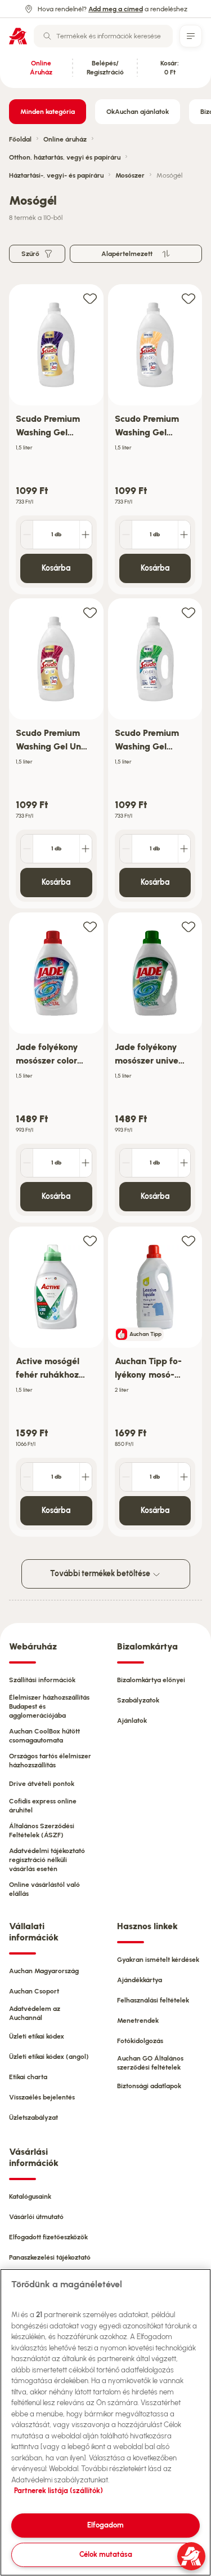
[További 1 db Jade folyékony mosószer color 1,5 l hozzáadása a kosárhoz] (86, 1163)
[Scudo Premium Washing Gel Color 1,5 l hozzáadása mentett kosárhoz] (90, 298)
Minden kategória (48, 112)
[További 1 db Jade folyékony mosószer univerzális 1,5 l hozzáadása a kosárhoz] (184, 1163)
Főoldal (20, 139)
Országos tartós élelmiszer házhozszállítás (50, 1761)
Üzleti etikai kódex (37, 2036)
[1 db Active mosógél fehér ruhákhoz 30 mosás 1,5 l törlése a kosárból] (27, 1477)
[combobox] (103, 36)
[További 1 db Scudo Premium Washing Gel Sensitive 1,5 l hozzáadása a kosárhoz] (184, 535)
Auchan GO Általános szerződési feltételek (150, 2063)
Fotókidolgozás (140, 2041)
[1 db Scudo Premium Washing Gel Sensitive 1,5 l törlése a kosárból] (126, 535)
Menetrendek (138, 2021)
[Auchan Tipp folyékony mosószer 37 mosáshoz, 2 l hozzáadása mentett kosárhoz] (188, 1240)
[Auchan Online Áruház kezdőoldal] (18, 36)
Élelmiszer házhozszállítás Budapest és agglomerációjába (49, 1706)
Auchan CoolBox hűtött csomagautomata (44, 1736)
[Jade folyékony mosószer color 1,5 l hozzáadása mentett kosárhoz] (90, 926)
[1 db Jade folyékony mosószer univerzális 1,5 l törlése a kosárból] (126, 1163)
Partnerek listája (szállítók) (59, 2491)
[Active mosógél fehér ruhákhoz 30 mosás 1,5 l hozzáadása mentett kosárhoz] (90, 1240)
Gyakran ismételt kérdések (158, 1960)
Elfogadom (105, 2525)
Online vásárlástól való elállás (44, 1889)
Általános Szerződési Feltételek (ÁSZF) (42, 1830)
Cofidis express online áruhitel (43, 1806)
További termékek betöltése (101, 1574)
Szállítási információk (42, 1680)
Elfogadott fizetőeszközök (48, 2237)
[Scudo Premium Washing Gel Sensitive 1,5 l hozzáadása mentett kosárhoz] (188, 298)
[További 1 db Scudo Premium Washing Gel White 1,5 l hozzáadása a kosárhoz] (184, 849)
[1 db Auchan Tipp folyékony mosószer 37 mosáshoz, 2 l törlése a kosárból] (126, 1477)
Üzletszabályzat (33, 2118)
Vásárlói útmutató (36, 2217)
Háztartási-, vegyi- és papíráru (56, 175)
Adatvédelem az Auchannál (35, 2013)
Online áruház (65, 139)
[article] (56, 440)
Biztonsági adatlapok (149, 2086)
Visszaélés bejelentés (42, 2097)
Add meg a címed (116, 9)
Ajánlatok (132, 1721)
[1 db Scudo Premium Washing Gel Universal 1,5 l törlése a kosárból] (27, 849)
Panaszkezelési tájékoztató (50, 2257)
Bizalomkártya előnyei (151, 1680)
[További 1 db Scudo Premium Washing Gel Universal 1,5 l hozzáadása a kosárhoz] (86, 849)
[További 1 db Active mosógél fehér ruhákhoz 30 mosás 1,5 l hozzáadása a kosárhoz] (86, 1477)
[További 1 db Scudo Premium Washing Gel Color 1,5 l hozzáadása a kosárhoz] (86, 535)
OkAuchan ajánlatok (138, 112)
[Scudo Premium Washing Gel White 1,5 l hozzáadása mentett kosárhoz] (188, 612)
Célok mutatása (106, 2554)
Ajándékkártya (140, 1980)
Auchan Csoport (34, 1991)
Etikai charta (28, 2077)
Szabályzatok (138, 1700)
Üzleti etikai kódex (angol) (49, 2057)
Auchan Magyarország (44, 1971)
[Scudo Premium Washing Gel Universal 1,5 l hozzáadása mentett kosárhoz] (90, 612)
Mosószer (130, 175)
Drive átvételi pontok (42, 1784)
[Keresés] (47, 36)
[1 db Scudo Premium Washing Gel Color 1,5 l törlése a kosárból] (27, 535)
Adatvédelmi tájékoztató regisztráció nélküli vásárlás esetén (47, 1860)
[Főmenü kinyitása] (191, 36)
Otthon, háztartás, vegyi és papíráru (65, 157)
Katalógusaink (30, 2196)
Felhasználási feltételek (153, 2000)
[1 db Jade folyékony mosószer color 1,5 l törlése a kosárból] (27, 1163)
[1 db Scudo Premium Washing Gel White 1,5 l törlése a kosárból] (126, 849)
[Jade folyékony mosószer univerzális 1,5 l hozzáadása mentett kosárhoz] (188, 926)
